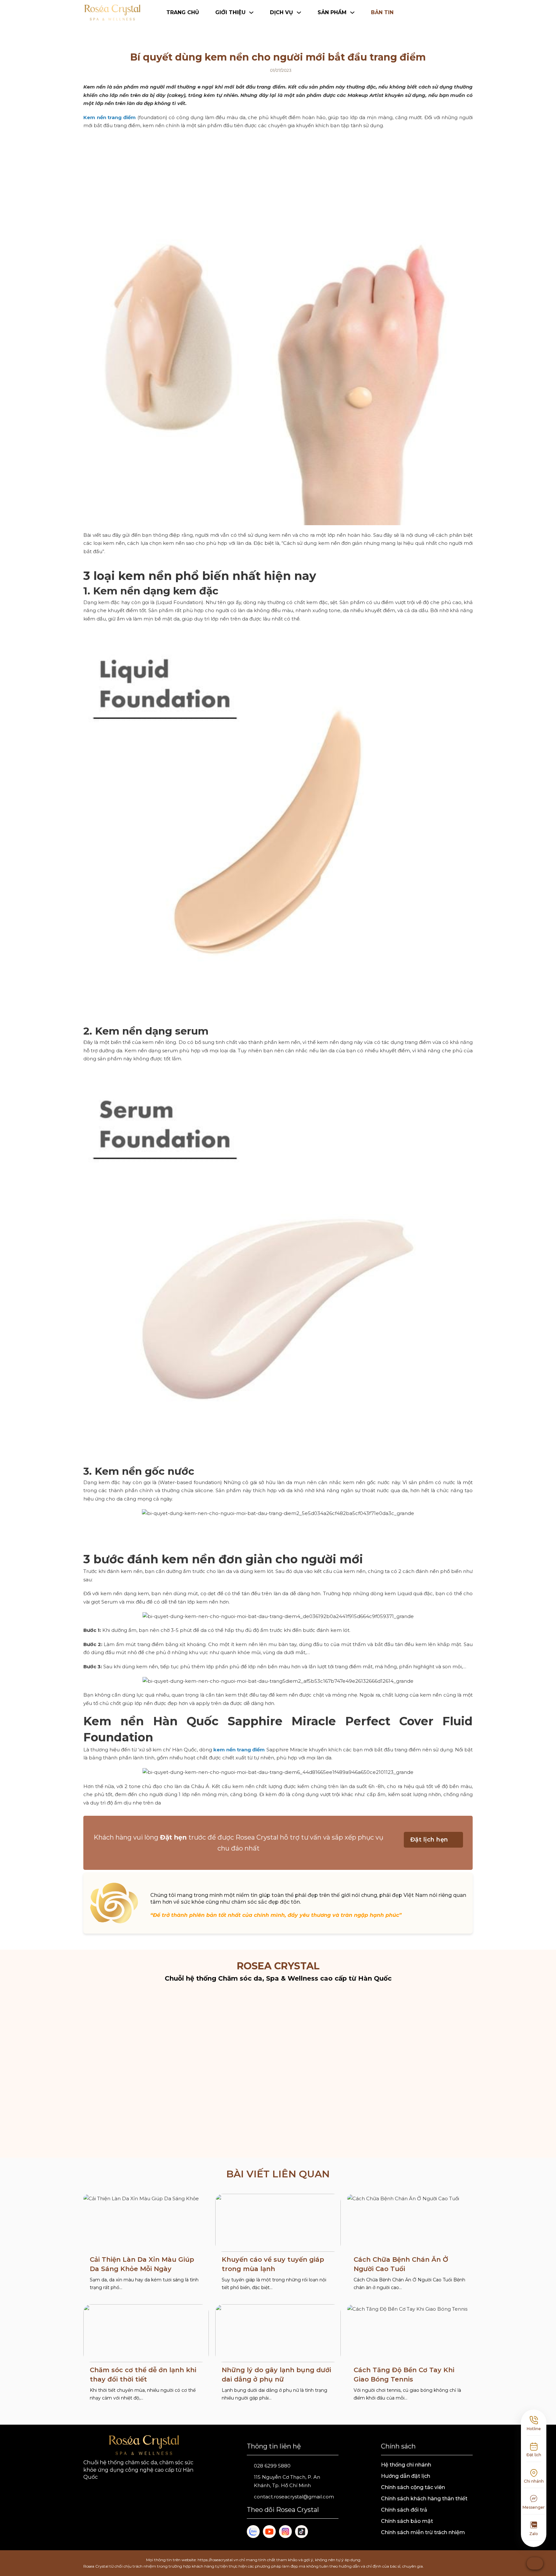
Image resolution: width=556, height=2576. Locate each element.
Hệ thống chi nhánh (406, 2465)
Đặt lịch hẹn (429, 1840)
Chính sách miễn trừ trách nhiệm (423, 2532)
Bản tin (382, 12)
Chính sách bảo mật (407, 2521)
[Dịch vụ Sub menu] (299, 13)
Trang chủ (183, 12)
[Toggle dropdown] (470, 13)
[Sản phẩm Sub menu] (352, 13)
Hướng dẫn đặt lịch (406, 2476)
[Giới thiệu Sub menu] (251, 13)
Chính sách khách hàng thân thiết (424, 2499)
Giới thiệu (230, 12)
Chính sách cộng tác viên (413, 2487)
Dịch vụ (282, 12)
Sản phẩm (332, 12)
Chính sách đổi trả (404, 2510)
